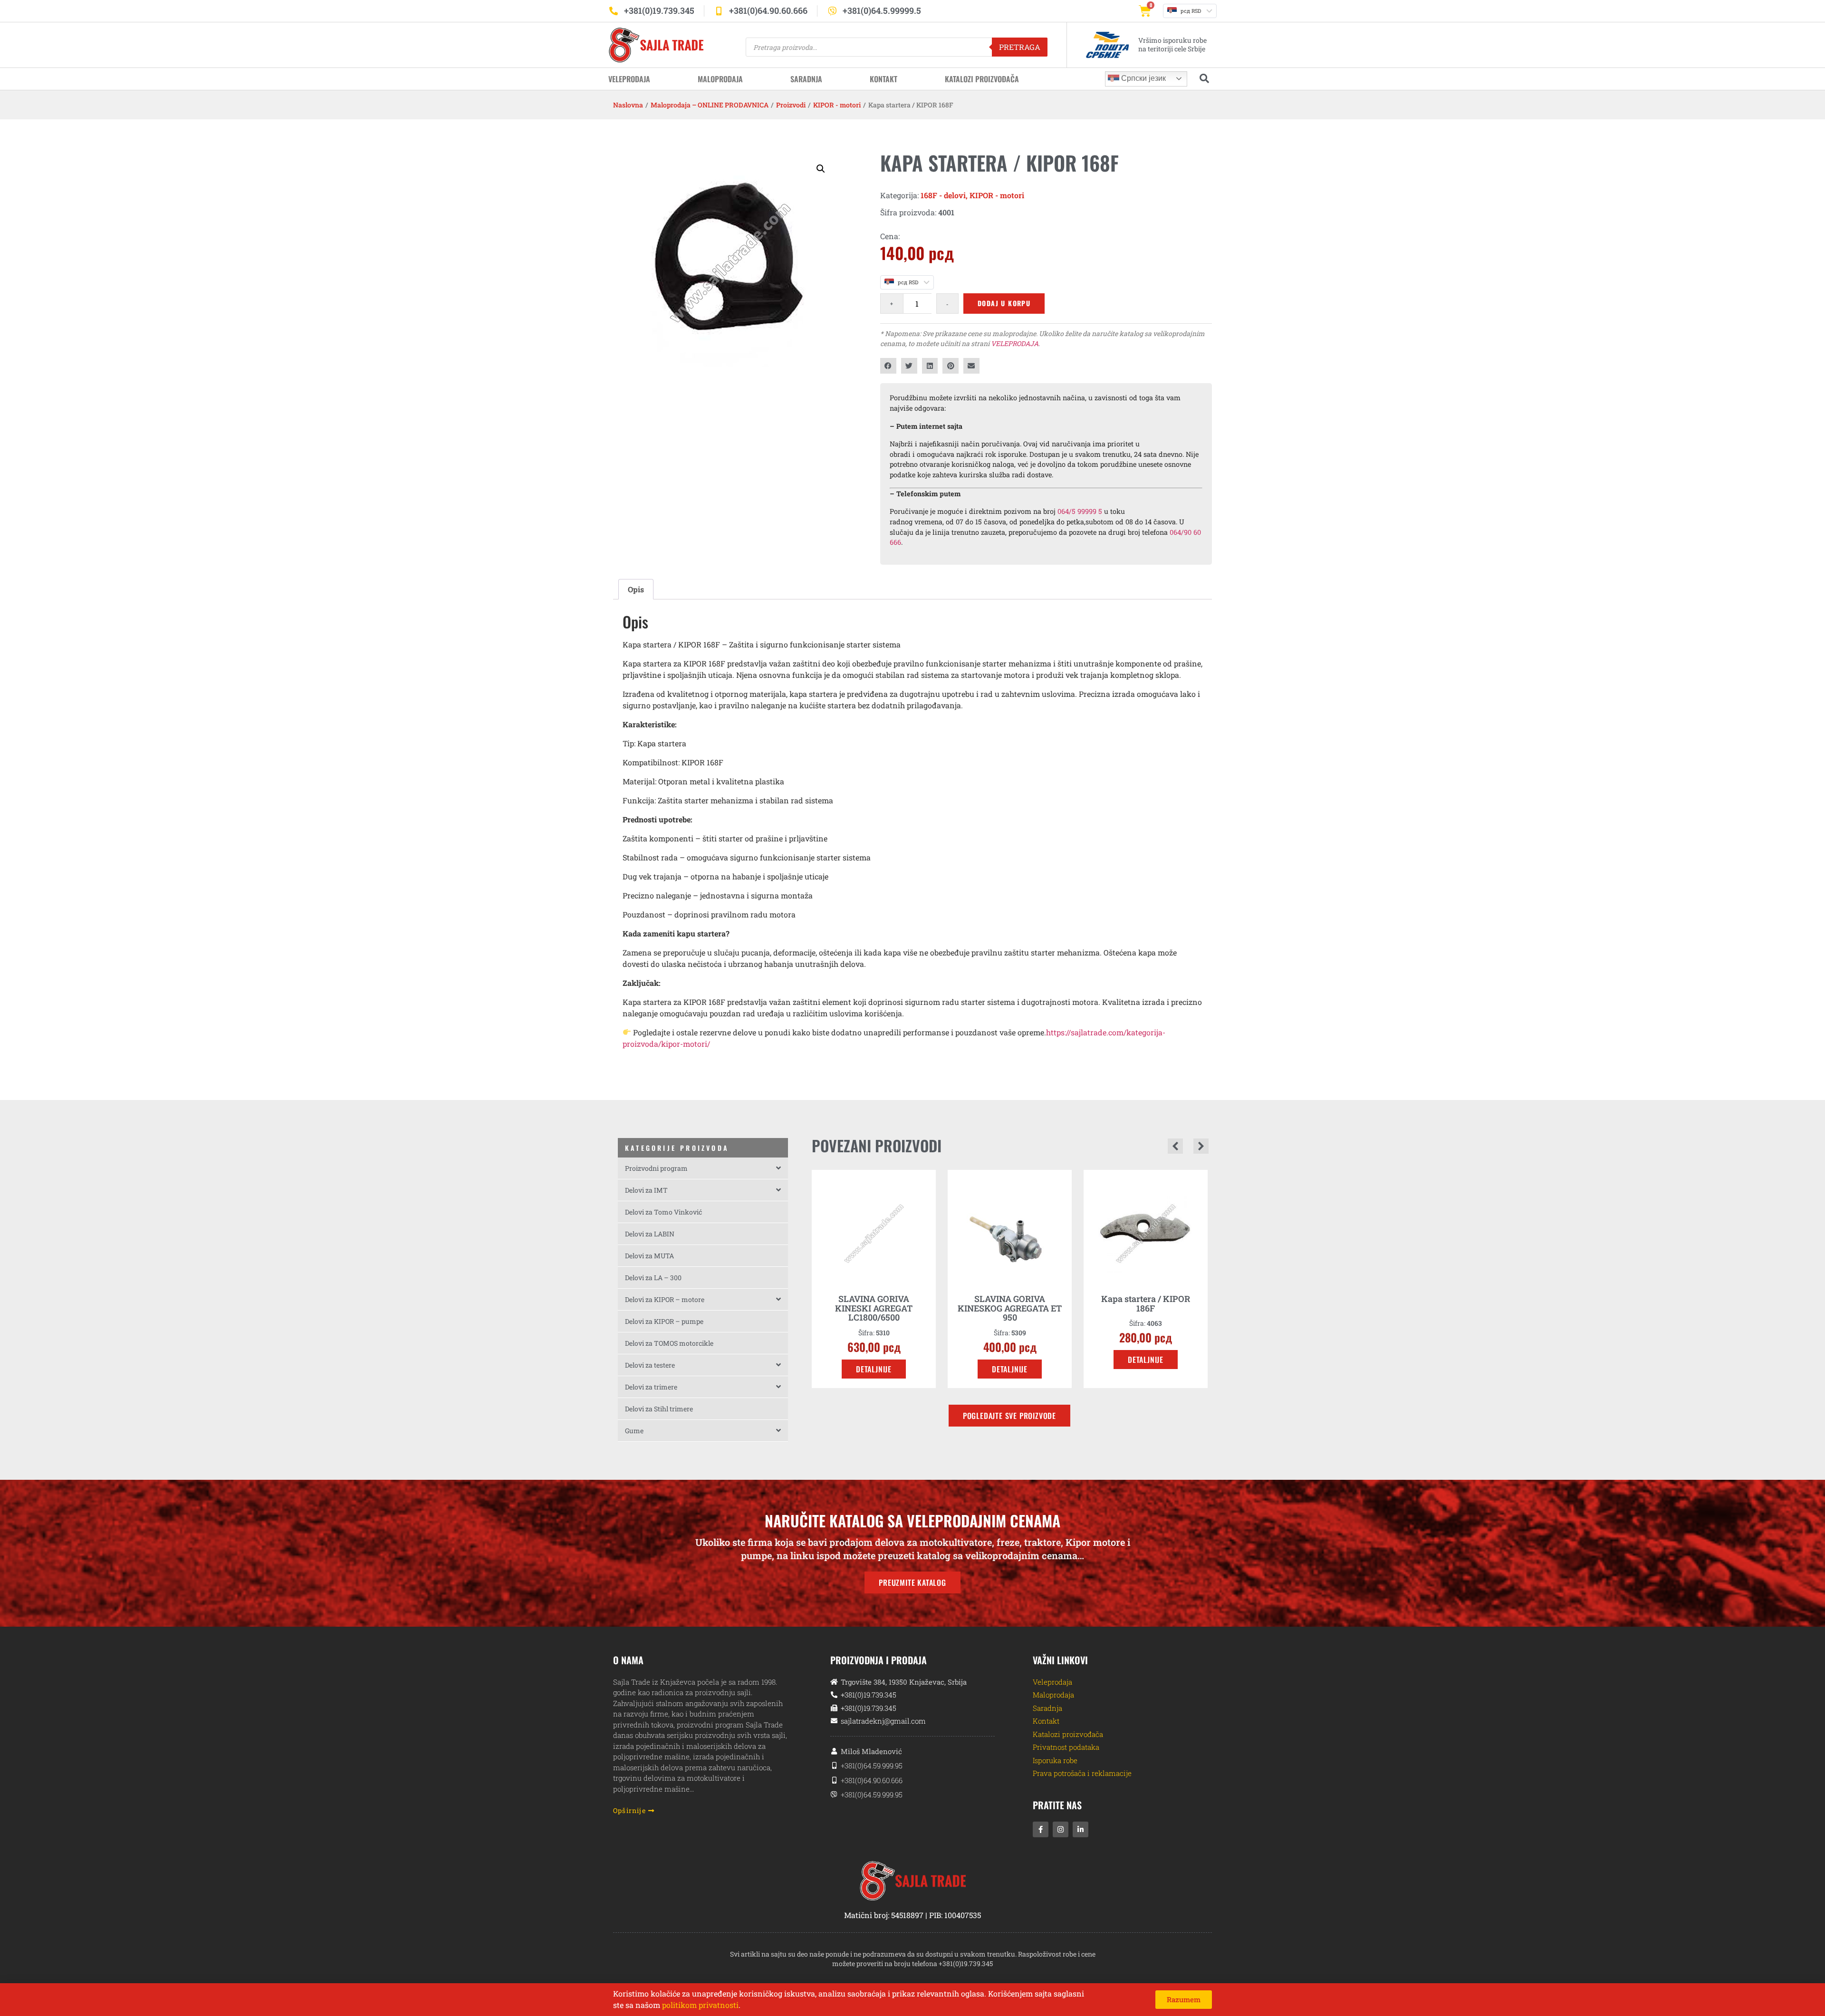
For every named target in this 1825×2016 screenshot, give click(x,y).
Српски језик (1143, 78)
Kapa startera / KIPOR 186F (1146, 1303)
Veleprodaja (629, 79)
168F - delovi (943, 195)
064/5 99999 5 (1080, 511)
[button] (821, 169)
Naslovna (628, 105)
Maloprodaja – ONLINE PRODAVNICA (710, 105)
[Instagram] (1061, 1829)
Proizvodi (791, 105)
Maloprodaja (720, 79)
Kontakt (884, 79)
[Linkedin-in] (1081, 1829)
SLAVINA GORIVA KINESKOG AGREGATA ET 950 (1010, 1308)
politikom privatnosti (700, 2005)
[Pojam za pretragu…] (1204, 79)
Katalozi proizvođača (982, 79)
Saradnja (806, 79)
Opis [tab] (636, 589)
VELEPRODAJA (1015, 343)
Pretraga (1020, 47)
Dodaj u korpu (1004, 303)
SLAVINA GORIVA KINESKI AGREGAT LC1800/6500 (874, 1308)
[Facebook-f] (1041, 1829)
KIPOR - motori (837, 105)
